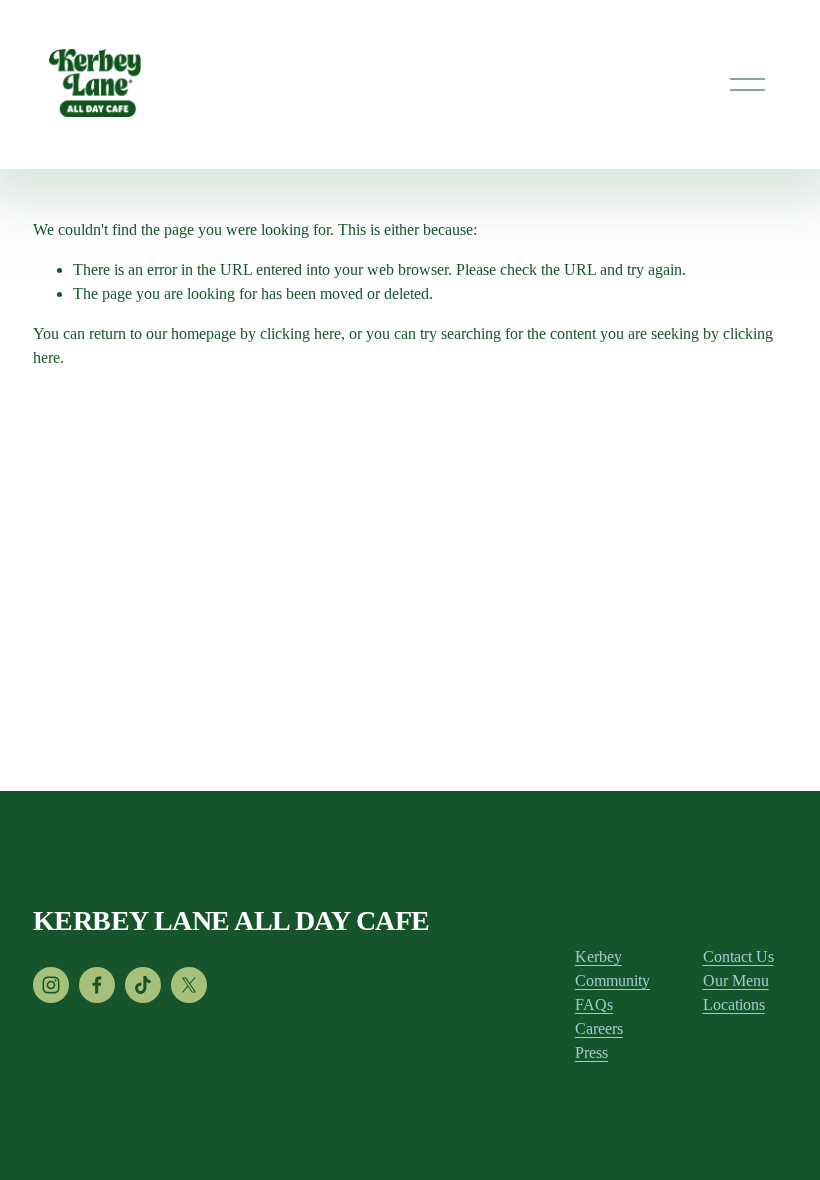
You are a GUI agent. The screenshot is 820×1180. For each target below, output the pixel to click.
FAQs (594, 1004)
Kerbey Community (612, 968)
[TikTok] (143, 985)
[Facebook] (97, 985)
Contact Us (738, 956)
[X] (189, 985)
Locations (734, 1004)
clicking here (300, 333)
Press (591, 1052)
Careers (599, 1028)
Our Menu (736, 980)
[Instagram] (51, 985)
